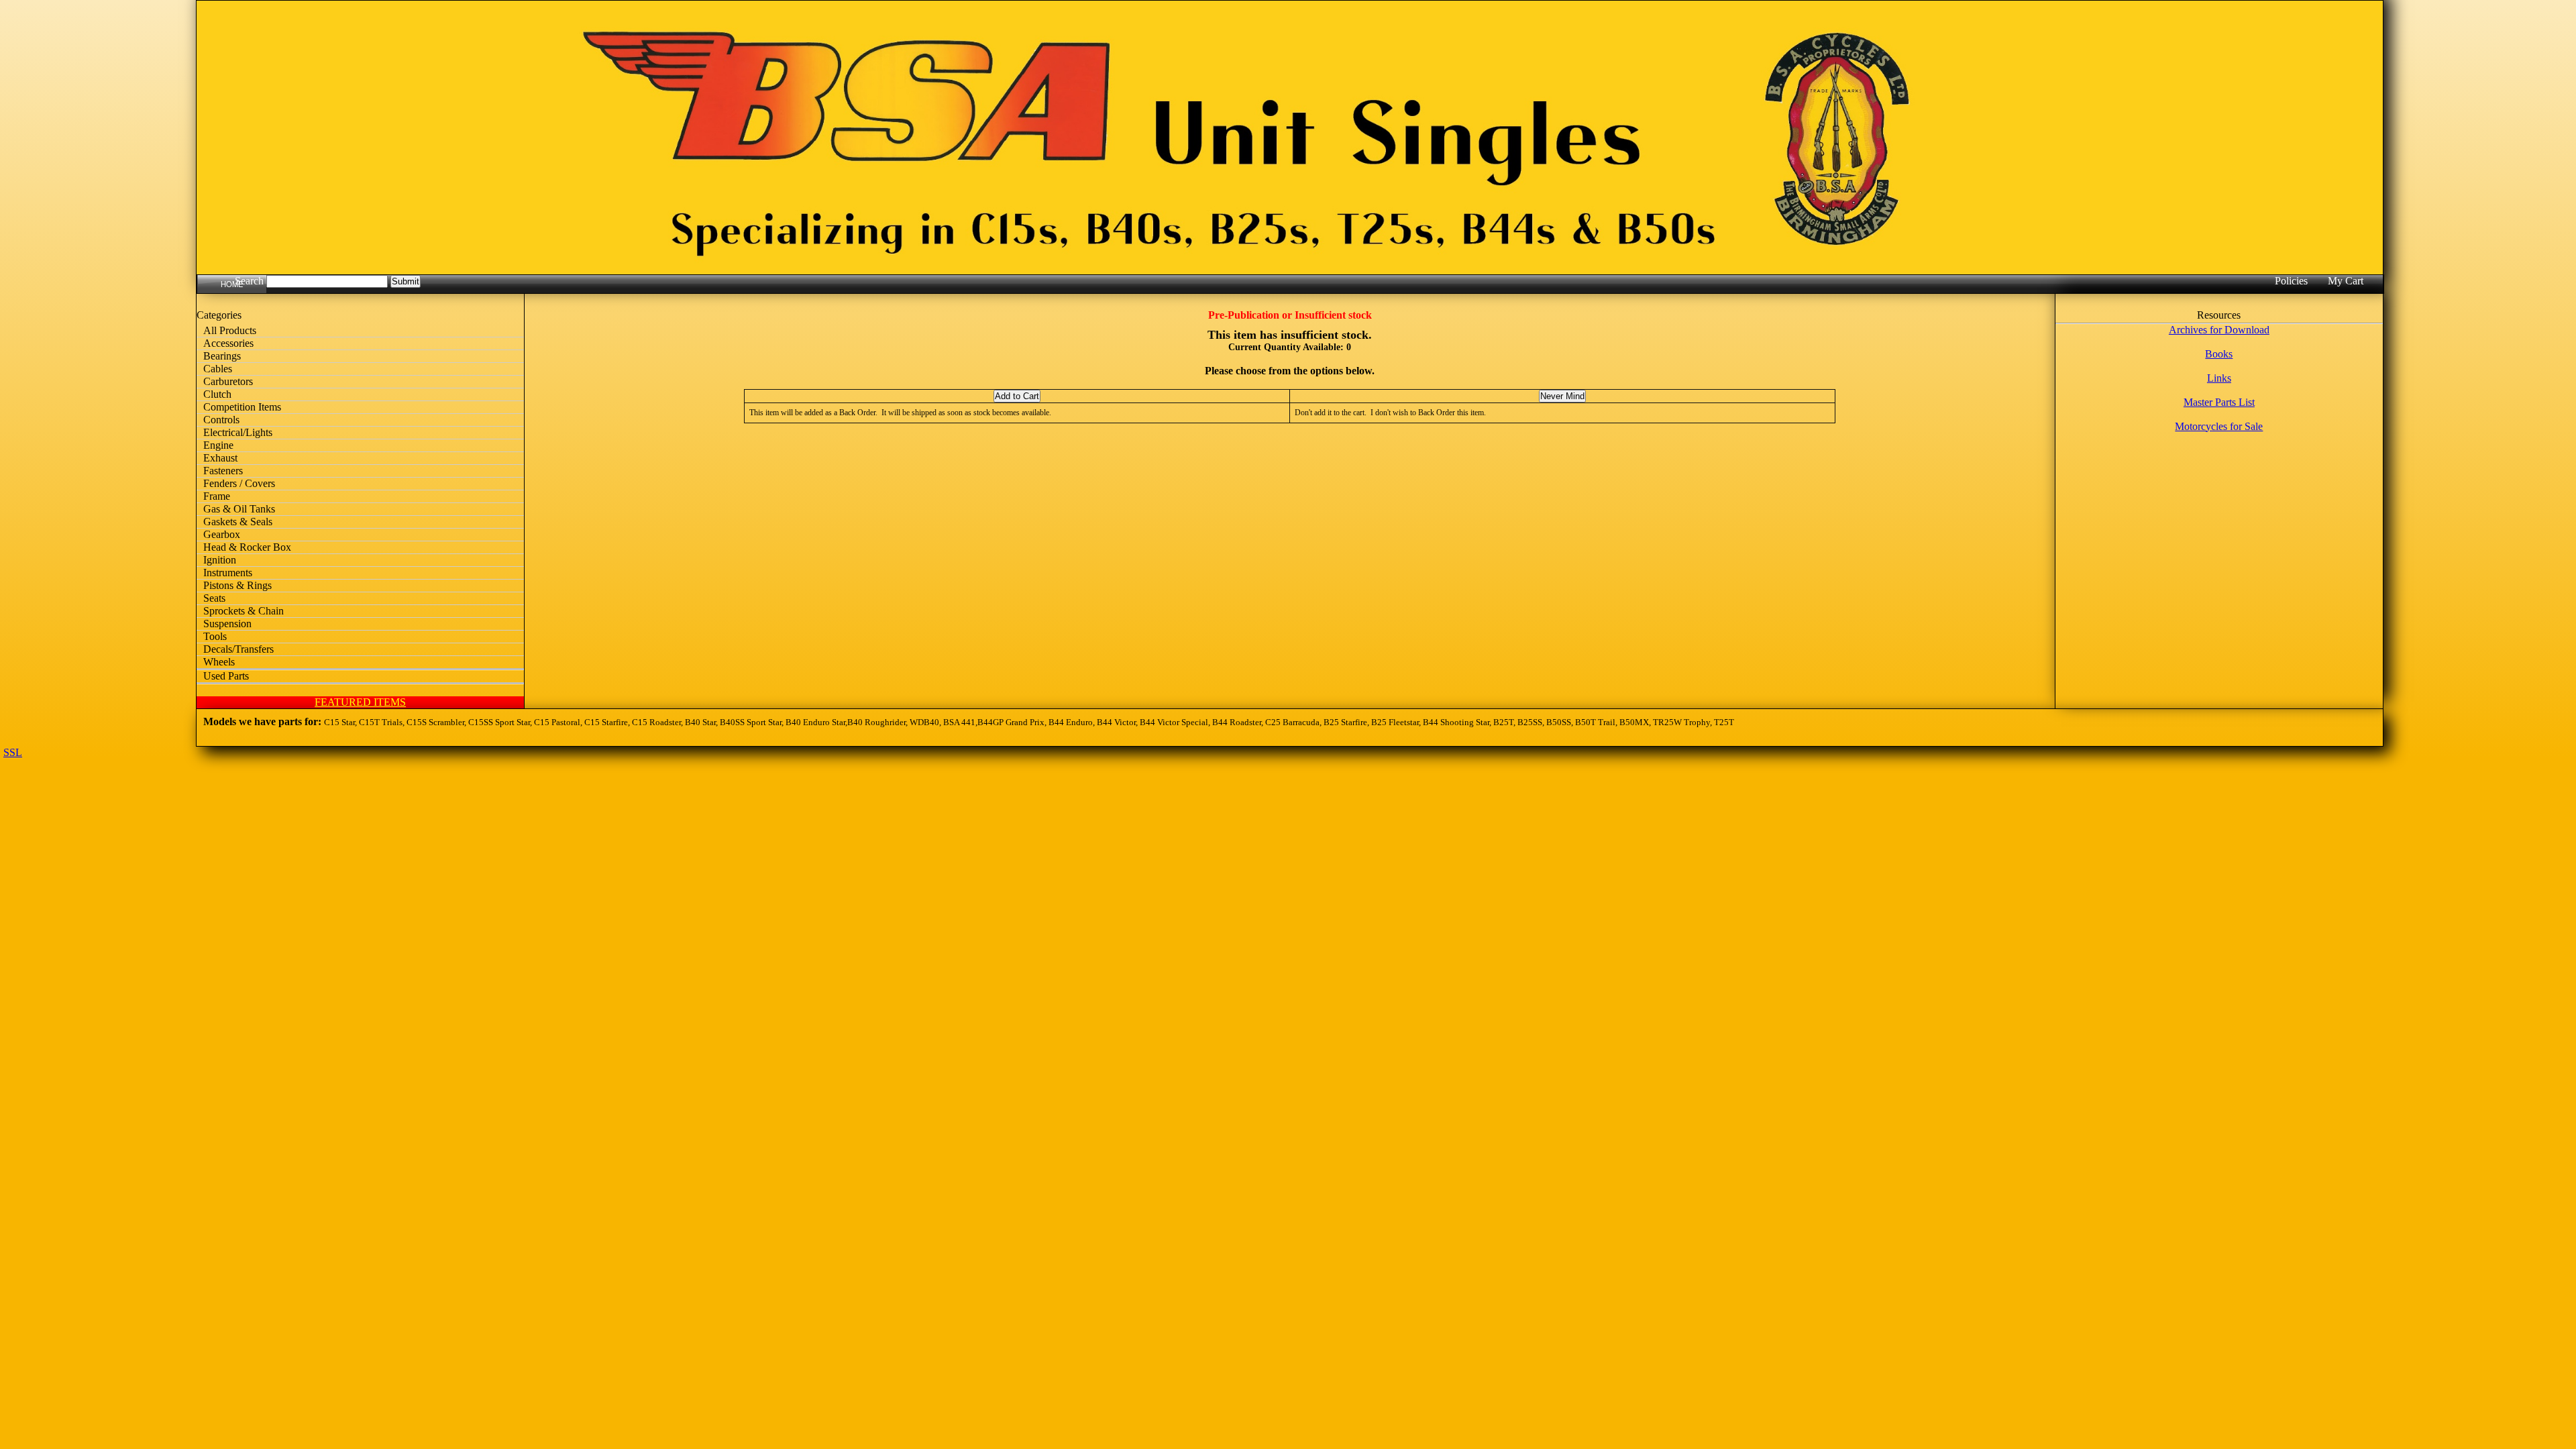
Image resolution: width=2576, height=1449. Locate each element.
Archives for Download (2219, 330)
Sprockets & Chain (244, 611)
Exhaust (220, 458)
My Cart (2346, 281)
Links (2219, 378)
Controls (221, 420)
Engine (218, 445)
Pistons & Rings (237, 585)
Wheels (219, 662)
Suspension (227, 624)
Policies (2291, 281)
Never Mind (1562, 396)
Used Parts (226, 676)
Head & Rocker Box (247, 547)
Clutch (217, 394)
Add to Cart (1017, 396)
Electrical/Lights (238, 432)
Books (2219, 354)
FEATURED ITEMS (360, 702)
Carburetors (228, 381)
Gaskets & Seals (238, 522)
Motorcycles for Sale (2219, 426)
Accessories (228, 343)
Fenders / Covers (239, 483)
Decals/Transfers (238, 649)
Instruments (228, 573)
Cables (218, 369)
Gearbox (222, 534)
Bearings (222, 356)
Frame (217, 496)
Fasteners (223, 471)
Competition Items (242, 407)
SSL (13, 752)
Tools (215, 636)
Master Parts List (2219, 402)
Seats (214, 598)
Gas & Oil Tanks (239, 509)
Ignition (220, 560)
